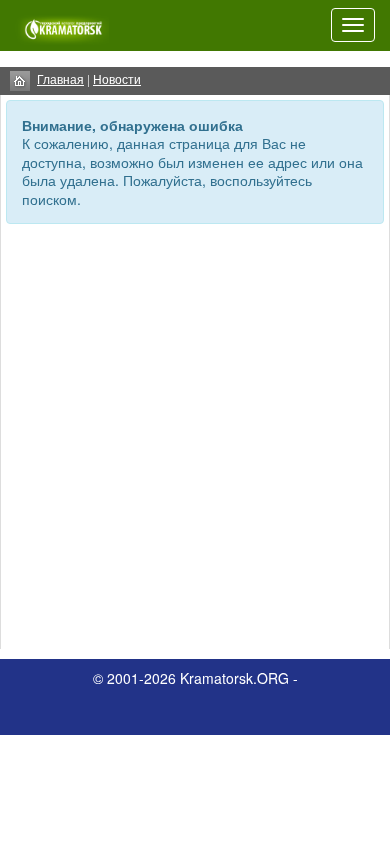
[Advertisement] (195, 439)
